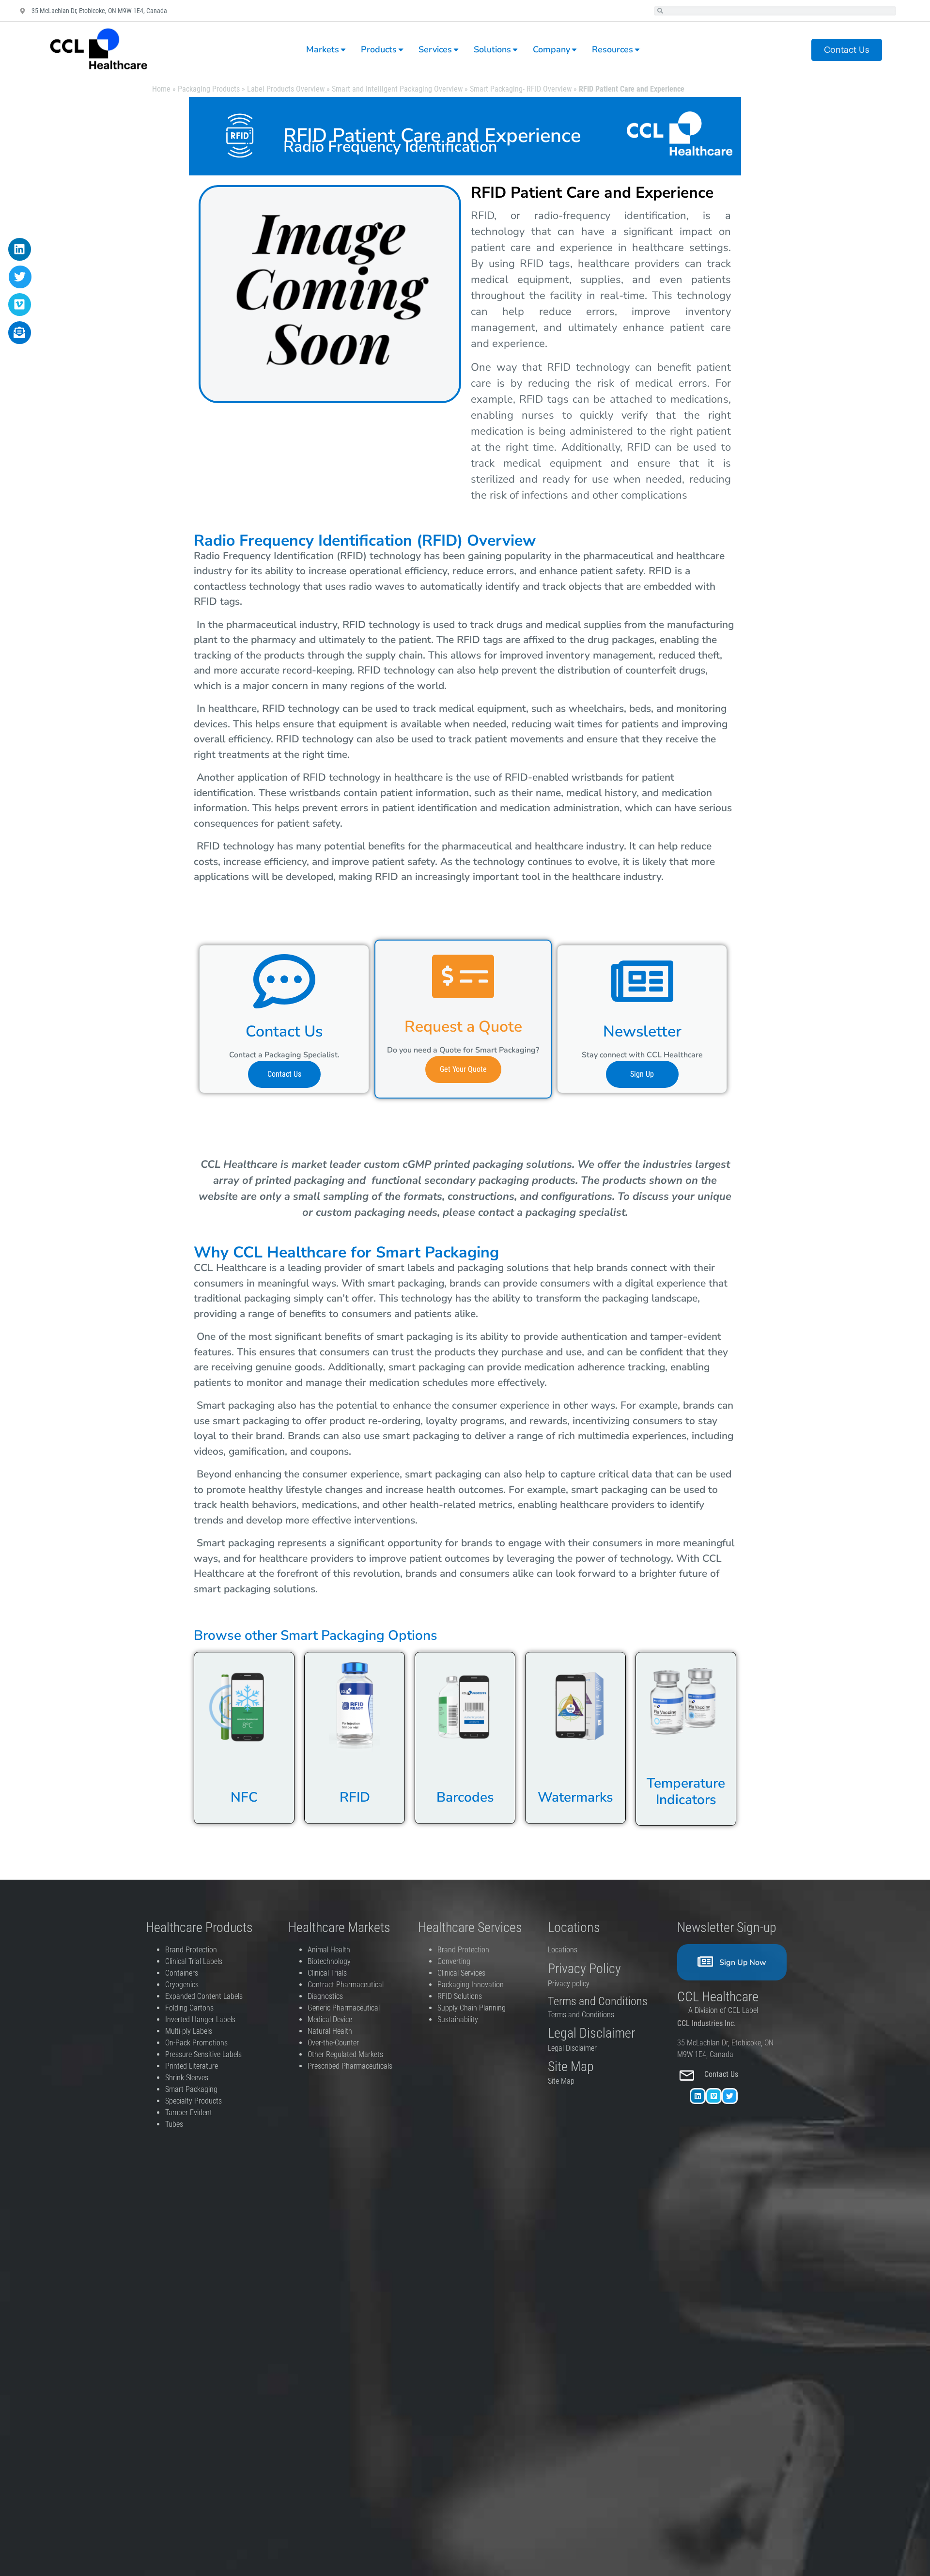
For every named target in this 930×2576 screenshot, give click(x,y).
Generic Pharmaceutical (345, 2008)
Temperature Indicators (686, 1791)
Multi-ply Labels (189, 2031)
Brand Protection (191, 1950)
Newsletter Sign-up (727, 1927)
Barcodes (465, 1797)
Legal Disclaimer (572, 2048)
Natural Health (330, 2031)
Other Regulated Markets (345, 2054)
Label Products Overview (286, 89)
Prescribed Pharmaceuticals (350, 2066)
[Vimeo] (714, 2096)
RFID (355, 1797)
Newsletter (642, 1031)
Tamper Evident (189, 2113)
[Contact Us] (284, 981)
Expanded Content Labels (204, 1996)
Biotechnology (329, 1961)
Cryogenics (182, 1985)
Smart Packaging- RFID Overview (521, 89)
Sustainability (458, 2019)
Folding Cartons (189, 2008)
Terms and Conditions (581, 2015)
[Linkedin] (698, 2096)
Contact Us (284, 1031)
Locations (563, 1950)
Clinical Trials (327, 1973)
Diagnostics (326, 1996)
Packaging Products (209, 89)
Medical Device (330, 2019)
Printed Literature (192, 2066)
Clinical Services (461, 1973)
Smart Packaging (191, 2089)
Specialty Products (194, 2101)
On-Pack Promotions (196, 2043)
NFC (244, 1797)
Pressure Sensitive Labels (203, 2054)
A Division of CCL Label (723, 2010)
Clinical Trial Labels (194, 1961)
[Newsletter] (642, 981)
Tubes (174, 2124)
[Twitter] (730, 2096)
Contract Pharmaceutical (346, 1985)
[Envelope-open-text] (20, 333)
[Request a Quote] (463, 976)
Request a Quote (463, 1027)
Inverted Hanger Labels (200, 2019)
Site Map (561, 2081)
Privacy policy (570, 1984)
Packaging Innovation (471, 1985)
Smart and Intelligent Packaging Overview (397, 89)
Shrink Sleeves (187, 2078)
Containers (182, 1973)
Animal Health (329, 1950)
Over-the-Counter (335, 2043)
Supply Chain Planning (472, 2008)
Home (161, 89)
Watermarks (575, 1797)
